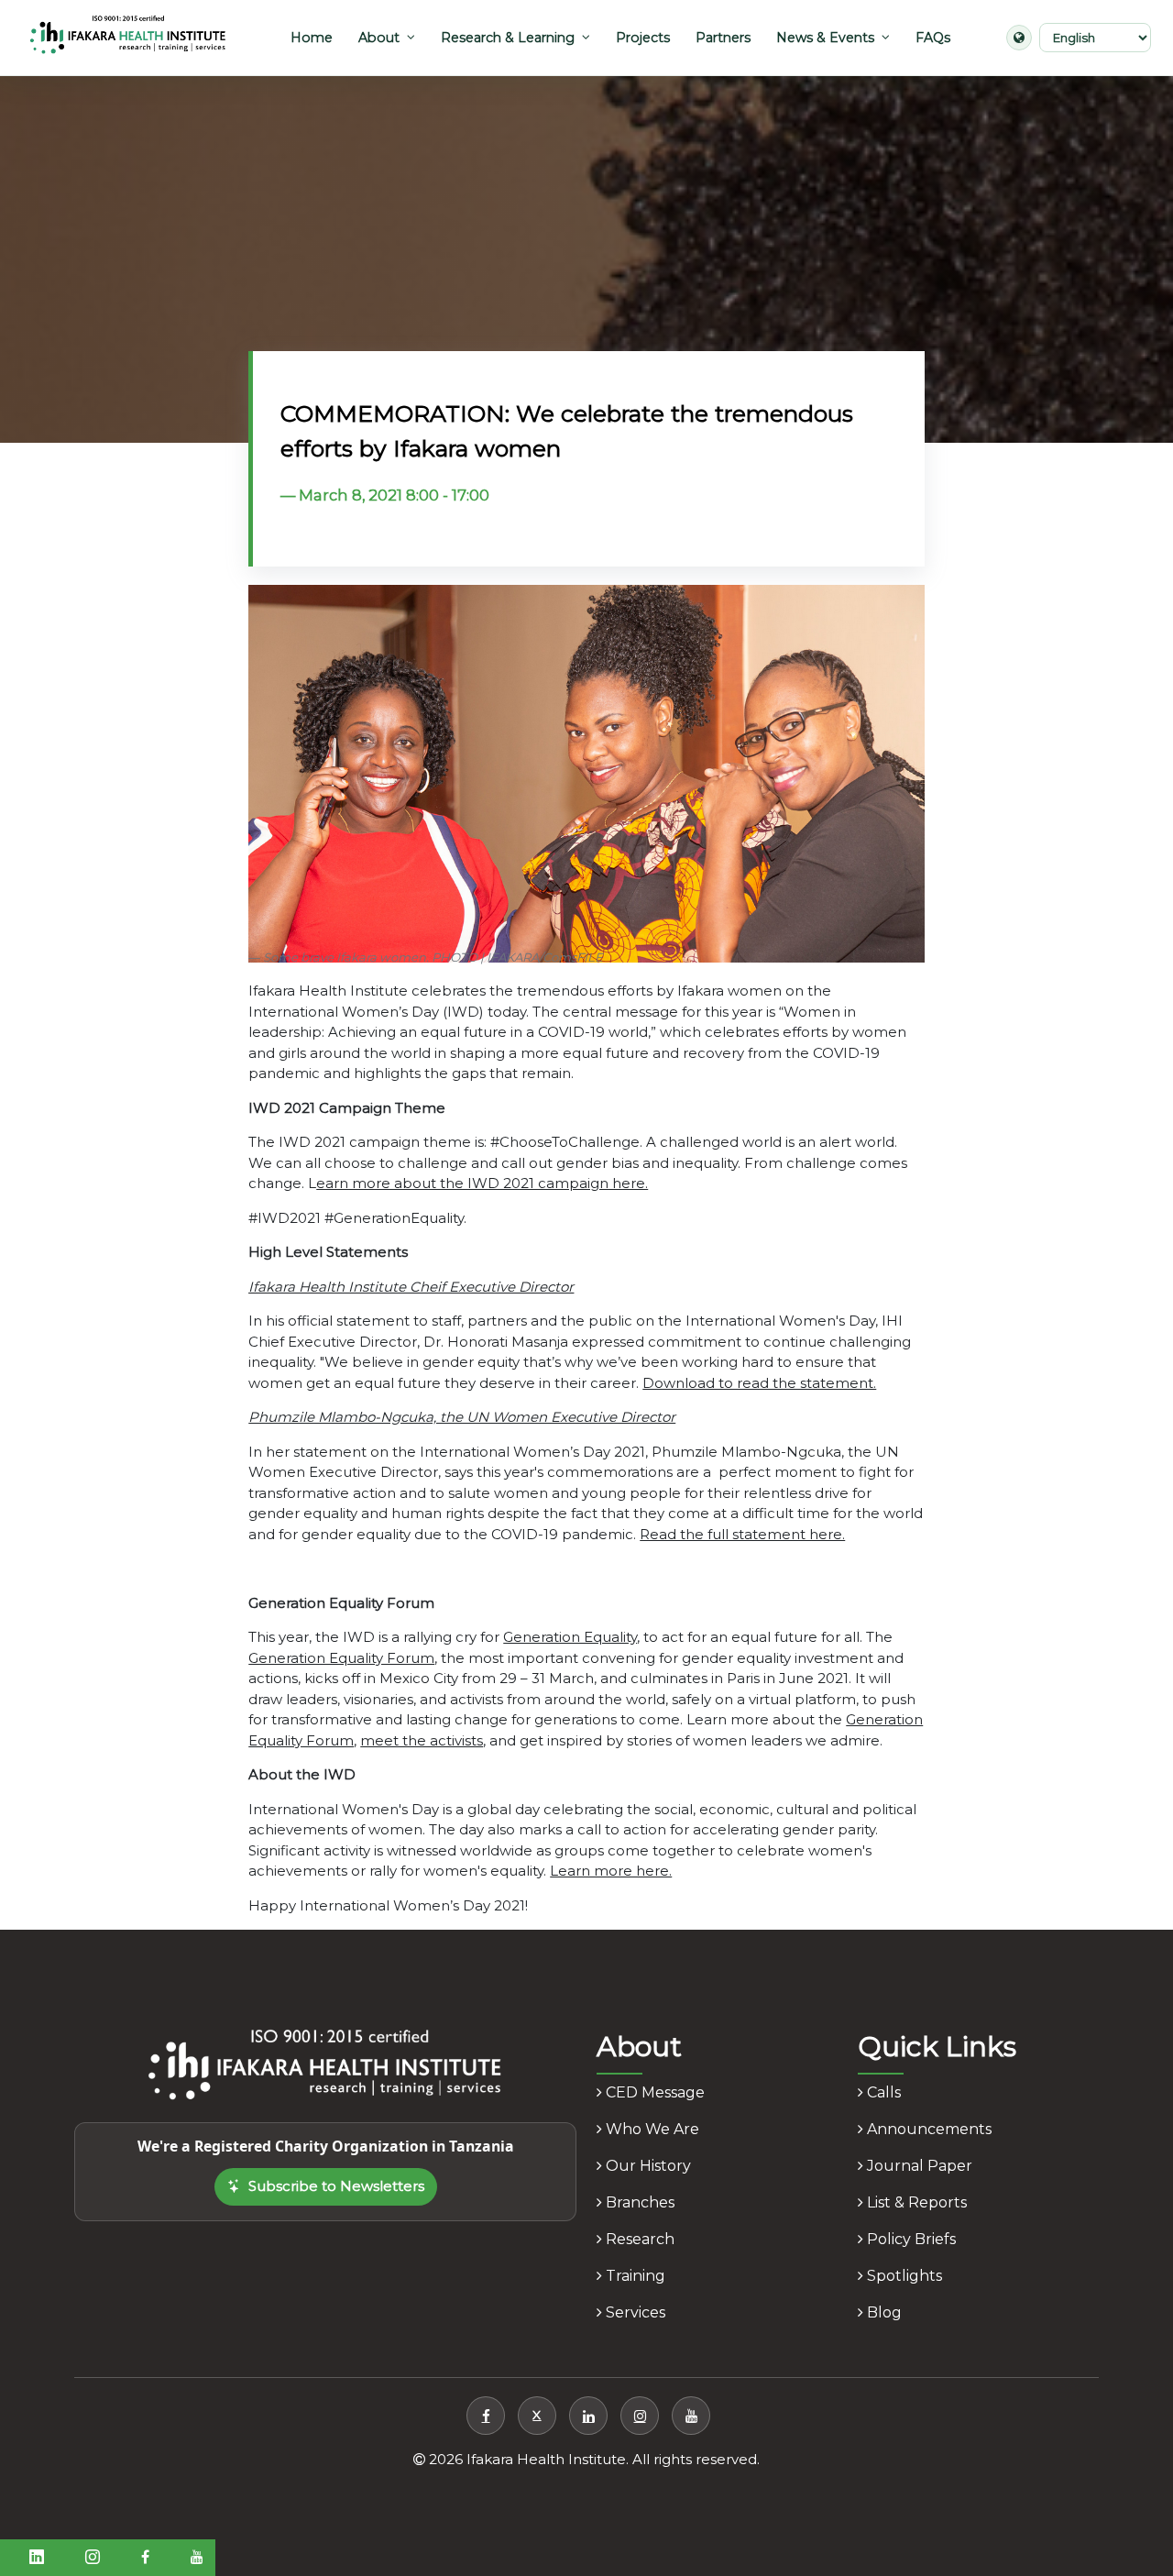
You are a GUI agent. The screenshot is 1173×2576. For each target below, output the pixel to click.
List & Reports (915, 2202)
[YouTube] (691, 2416)
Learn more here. (611, 1871)
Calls (882, 2092)
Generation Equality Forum (341, 1658)
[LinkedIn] (588, 2416)
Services (634, 2312)
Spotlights (903, 2276)
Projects (643, 38)
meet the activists (422, 1740)
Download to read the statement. (759, 1383)
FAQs (933, 38)
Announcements (927, 2129)
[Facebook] (486, 2416)
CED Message (653, 2092)
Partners (723, 38)
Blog (882, 2312)
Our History (647, 2166)
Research (638, 2239)
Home (312, 38)
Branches (638, 2202)
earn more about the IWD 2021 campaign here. (482, 1183)
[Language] (1019, 38)
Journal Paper (918, 2166)
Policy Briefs (910, 2239)
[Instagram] (640, 2416)
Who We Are (651, 2129)
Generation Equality (570, 1637)
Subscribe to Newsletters (336, 2186)
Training (634, 2276)
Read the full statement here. (742, 1534)
